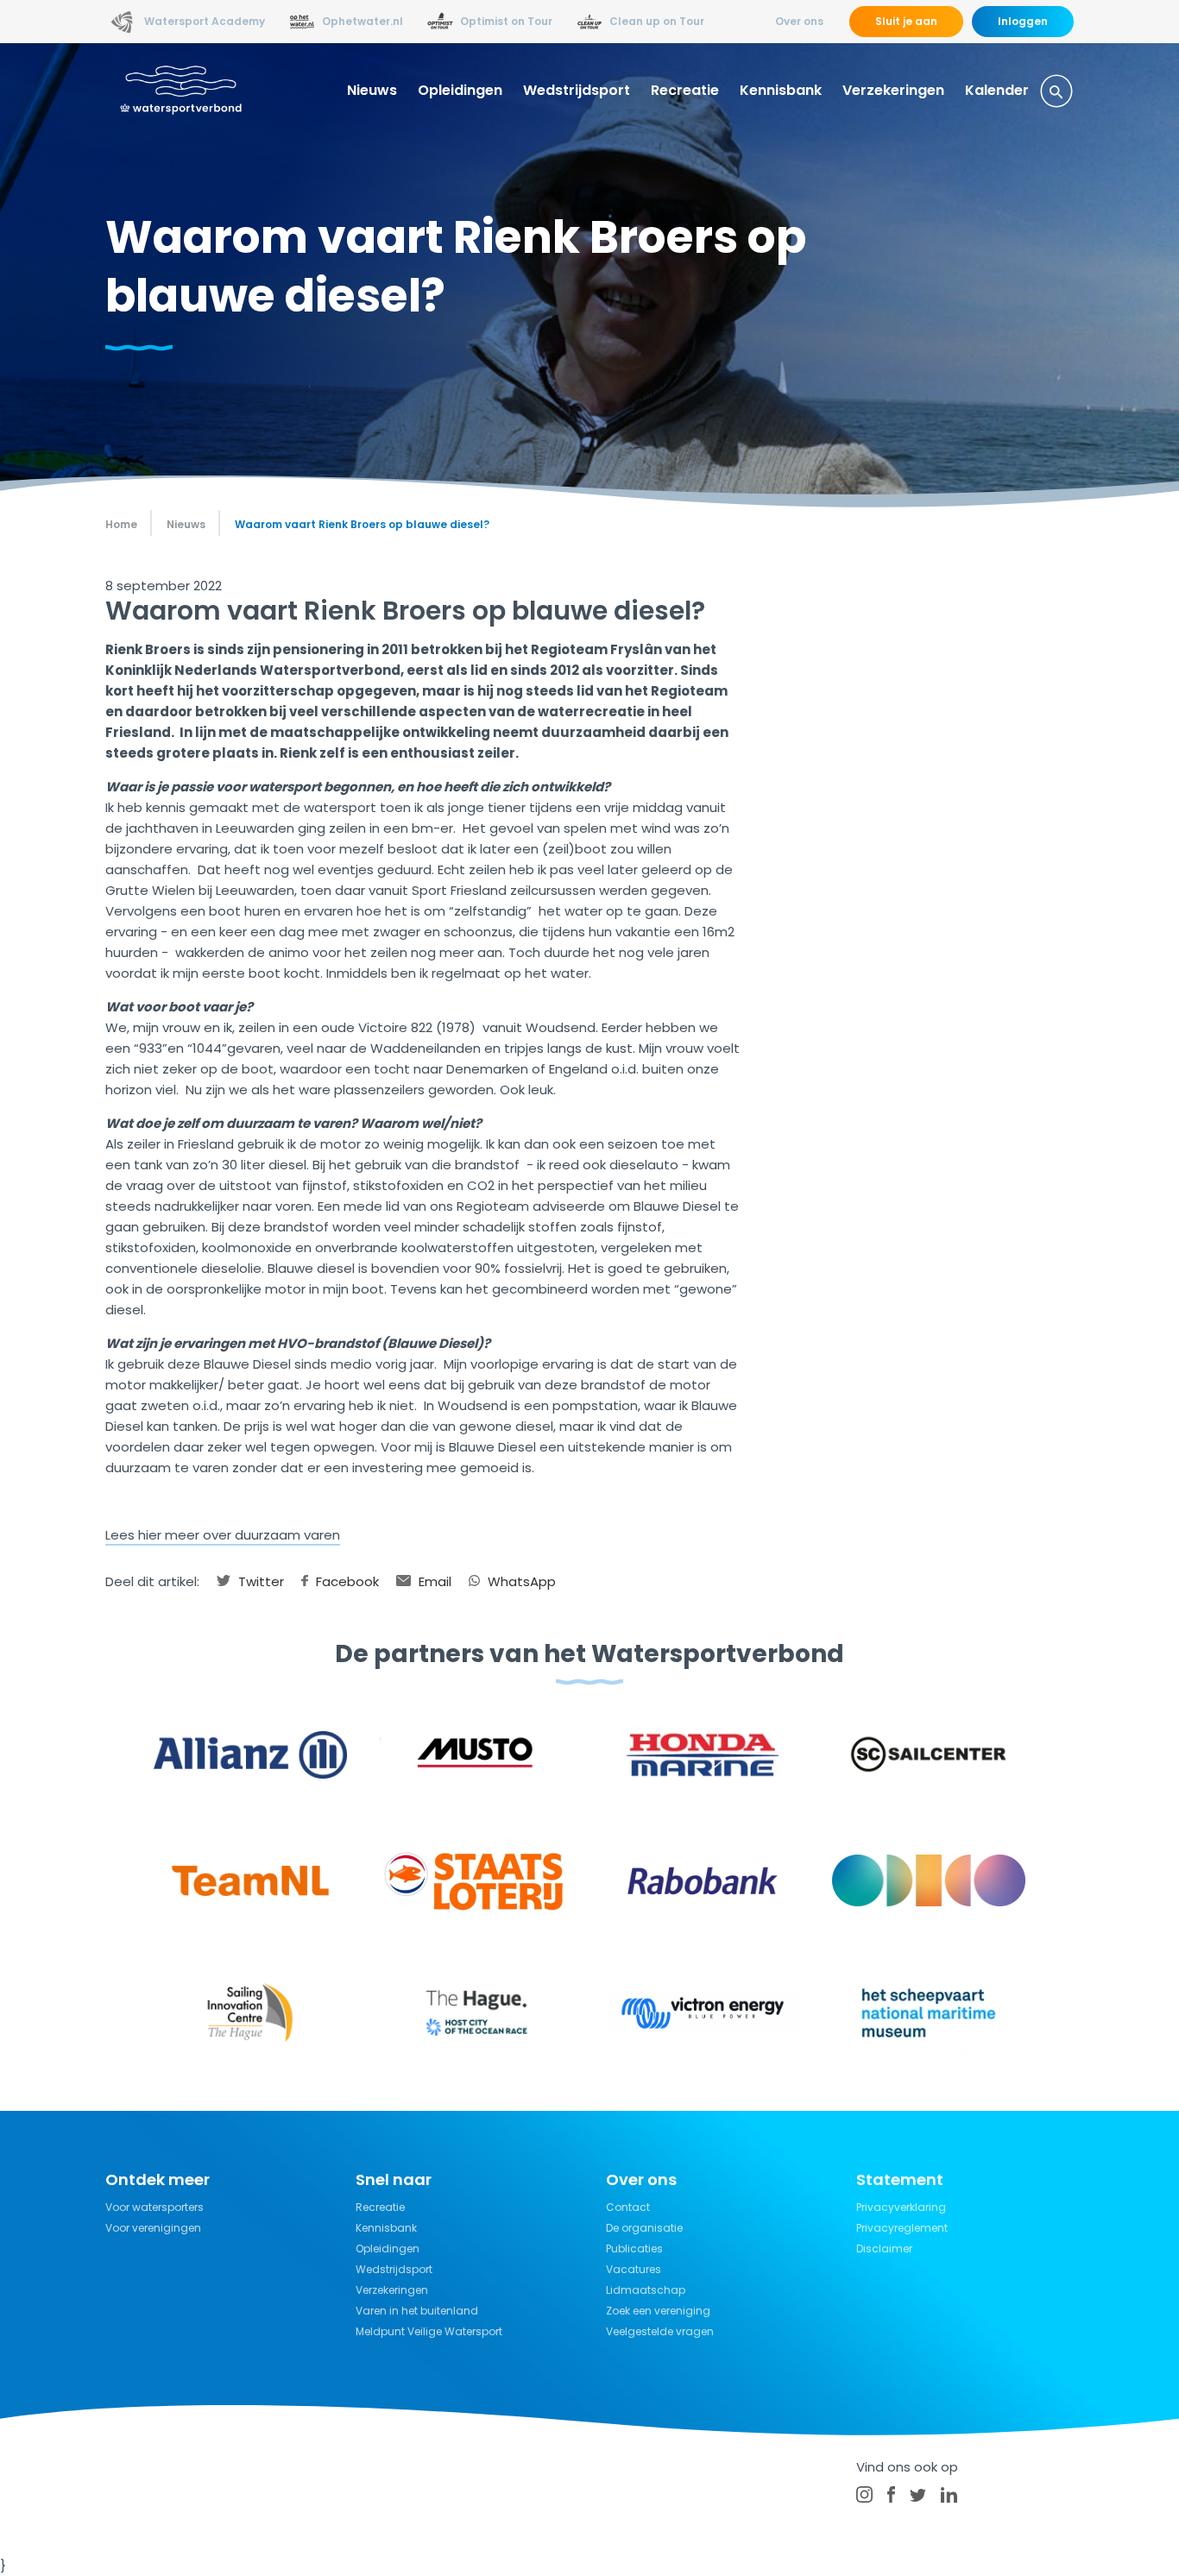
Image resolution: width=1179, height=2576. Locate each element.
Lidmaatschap (646, 2290)
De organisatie (644, 2228)
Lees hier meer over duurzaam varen (223, 1535)
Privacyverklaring (901, 2207)
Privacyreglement (902, 2228)
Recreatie (685, 90)
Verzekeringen (893, 90)
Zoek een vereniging (658, 2311)
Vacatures (634, 2269)
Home (121, 524)
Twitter (259, 1581)
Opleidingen (460, 90)
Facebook (346, 1581)
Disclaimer (884, 2248)
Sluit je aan (906, 21)
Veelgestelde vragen (660, 2331)
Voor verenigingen (153, 2228)
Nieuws (372, 90)
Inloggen (1023, 21)
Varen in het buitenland (417, 2311)
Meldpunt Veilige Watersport (429, 2331)
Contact (628, 2207)
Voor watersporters (154, 2207)
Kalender (997, 90)
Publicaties (634, 2248)
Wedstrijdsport (577, 90)
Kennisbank (781, 90)
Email (433, 1581)
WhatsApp (520, 1581)
